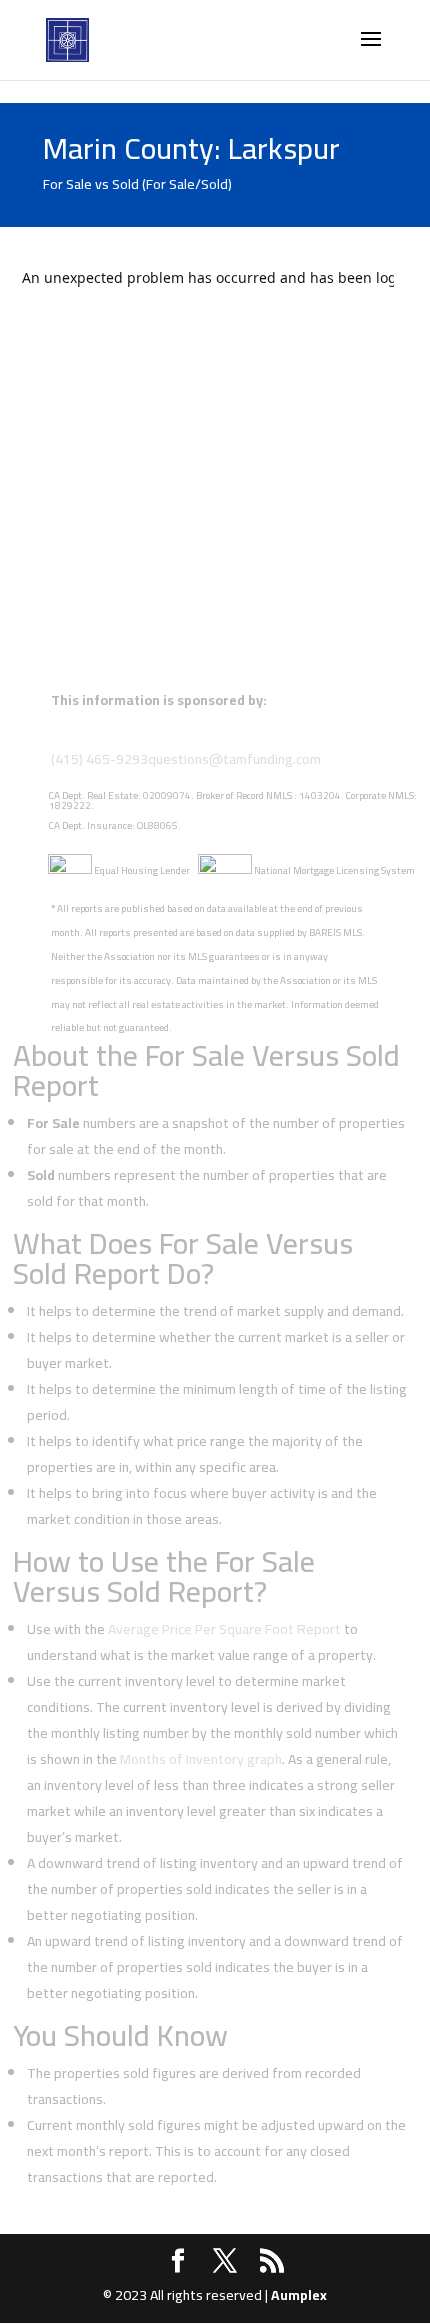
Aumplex (299, 2295)
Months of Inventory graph (201, 1759)
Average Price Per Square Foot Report (224, 1629)
